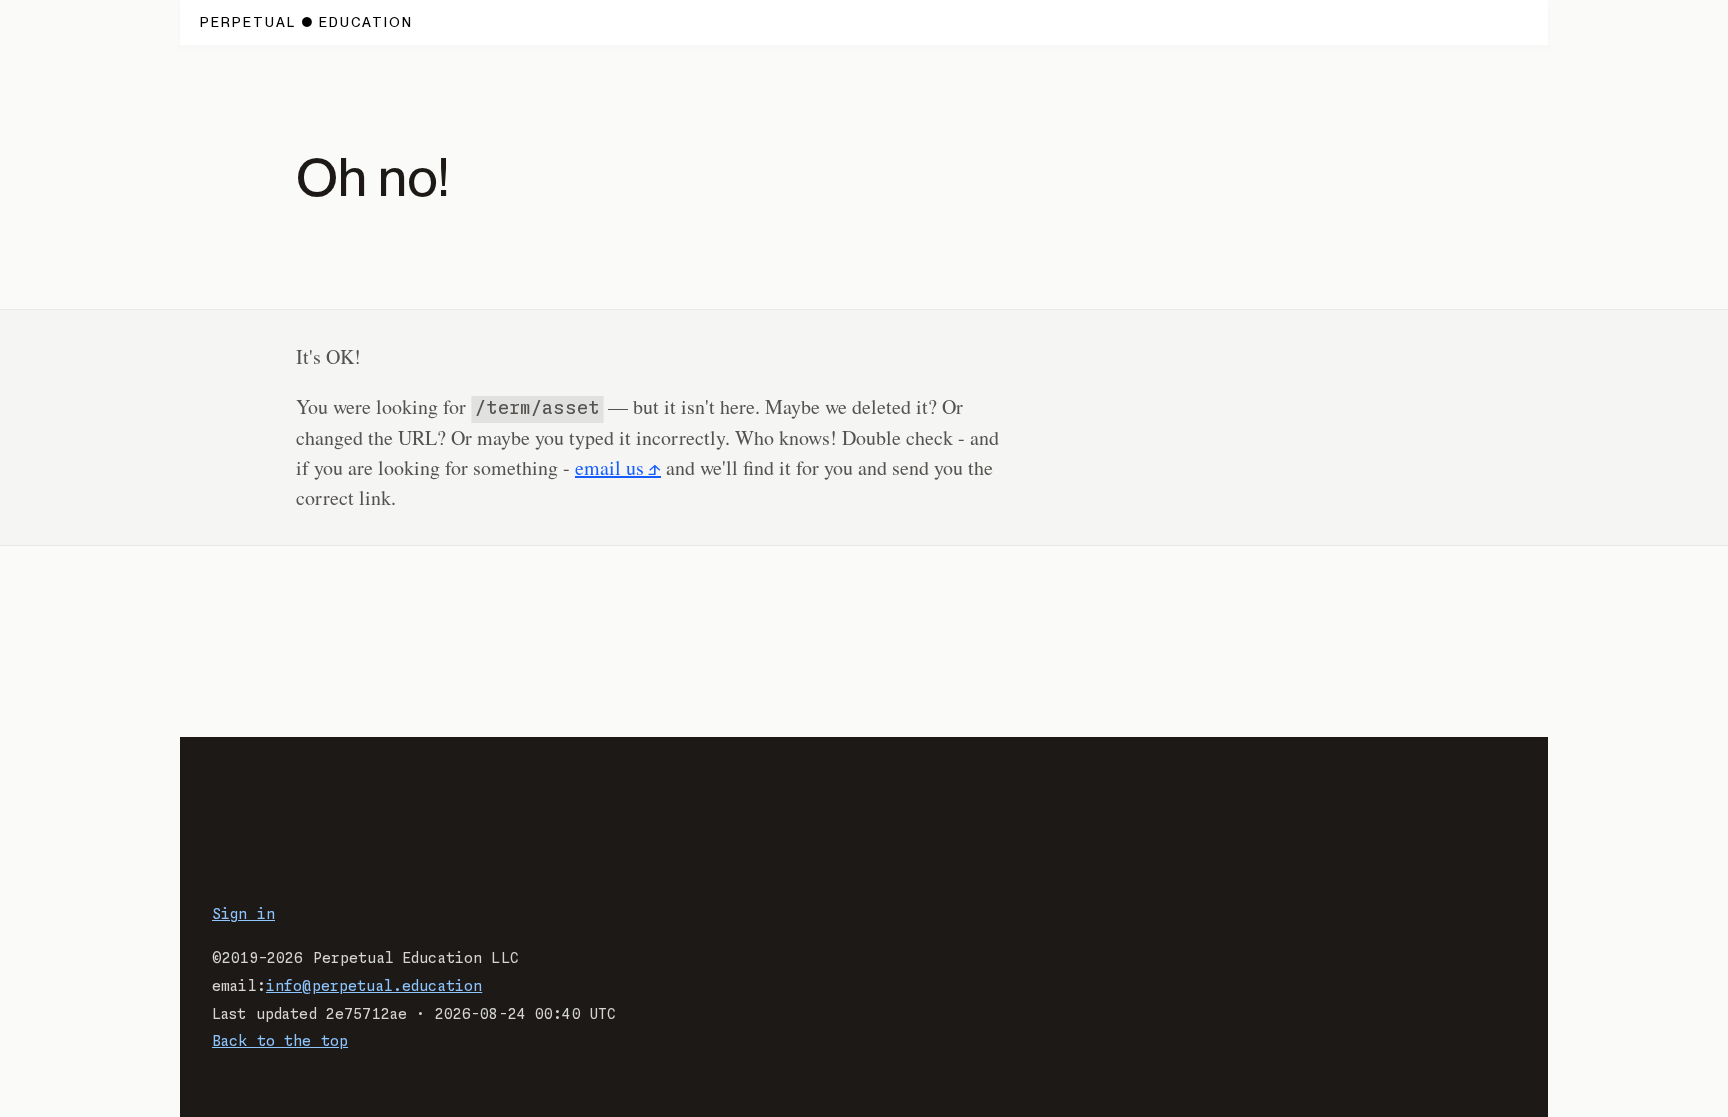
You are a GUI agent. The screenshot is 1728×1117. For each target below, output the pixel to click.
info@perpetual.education (374, 987)
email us (609, 467)
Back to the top (280, 1042)
